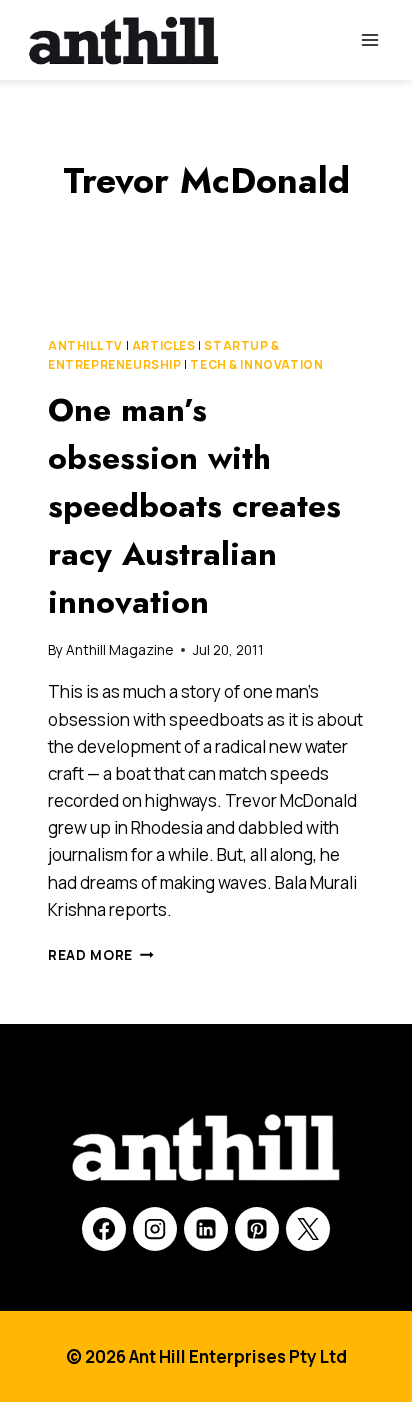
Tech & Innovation (256, 364)
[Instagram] (155, 1229)
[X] (308, 1229)
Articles (164, 345)
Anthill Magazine (119, 650)
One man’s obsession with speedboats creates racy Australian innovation (194, 506)
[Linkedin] (206, 1229)
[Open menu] (369, 39)
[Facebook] (104, 1229)
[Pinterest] (257, 1229)
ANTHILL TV (85, 345)
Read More (101, 955)
